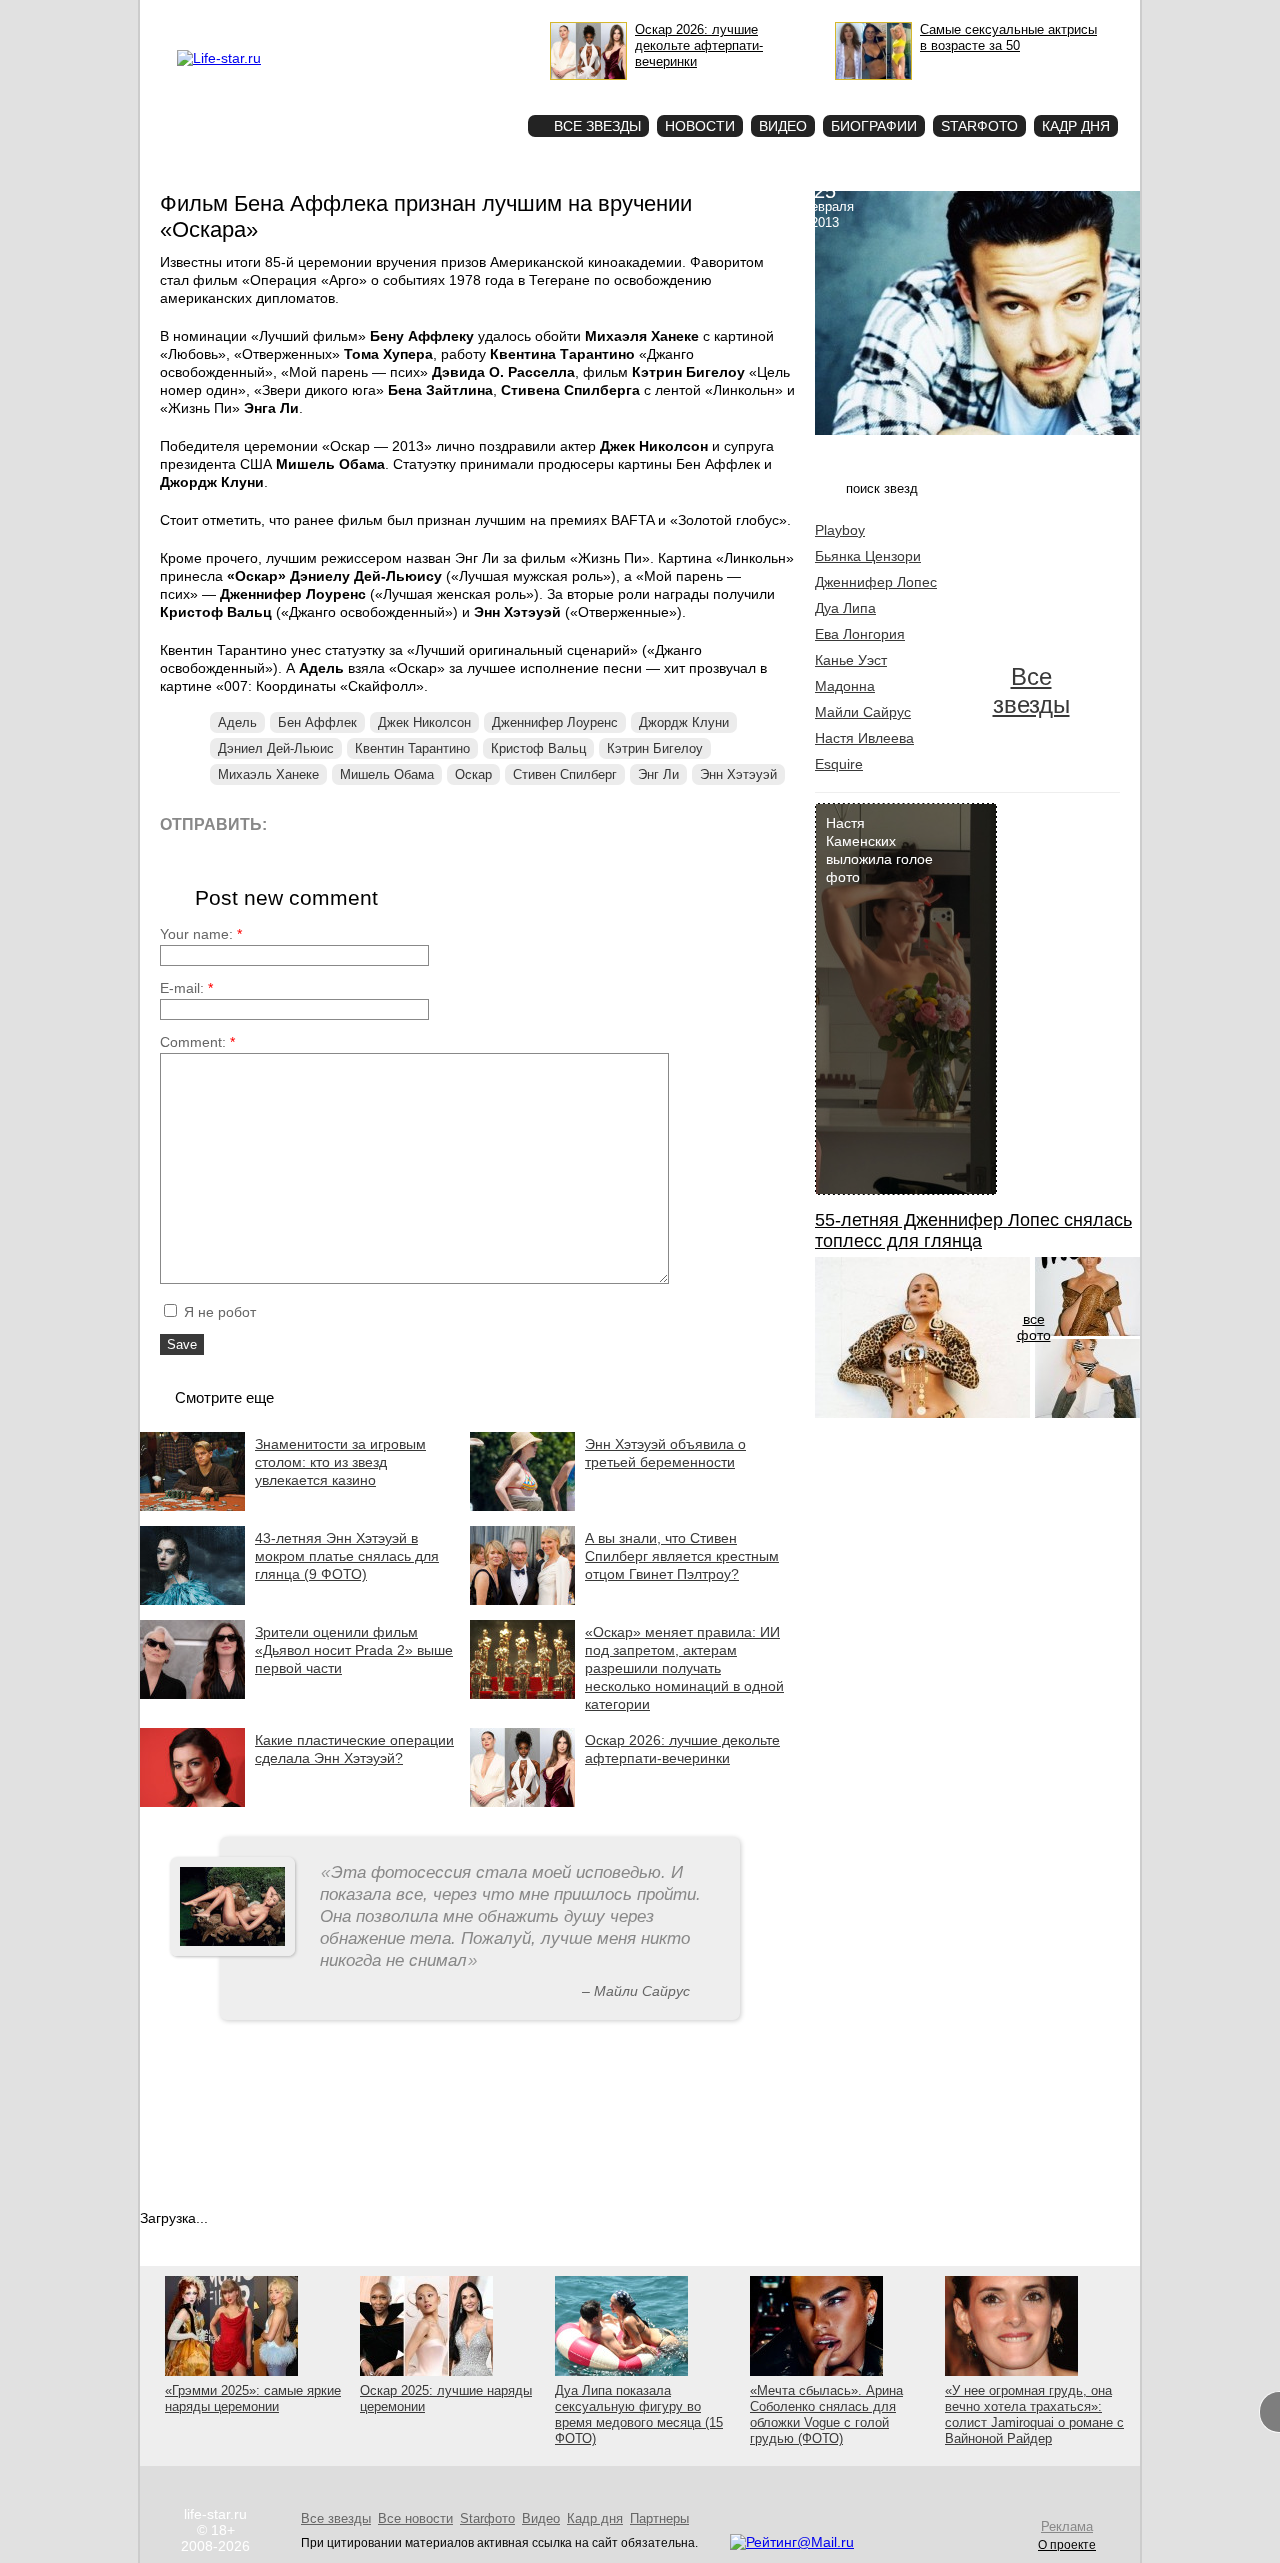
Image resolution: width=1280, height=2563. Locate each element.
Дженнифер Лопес (876, 582)
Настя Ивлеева (864, 738)
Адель (237, 722)
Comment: (197, 1042)
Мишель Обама (387, 774)
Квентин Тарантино (412, 748)
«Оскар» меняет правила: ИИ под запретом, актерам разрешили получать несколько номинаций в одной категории (684, 1668)
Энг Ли (658, 774)
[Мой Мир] (474, 823)
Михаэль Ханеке (268, 774)
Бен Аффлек (317, 722)
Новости (700, 126)
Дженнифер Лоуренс (555, 722)
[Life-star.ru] (219, 58)
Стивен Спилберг (565, 774)
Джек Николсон (424, 722)
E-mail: (186, 988)
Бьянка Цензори (868, 556)
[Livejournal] (294, 823)
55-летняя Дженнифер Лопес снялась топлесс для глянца (973, 1230)
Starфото (453, 90)
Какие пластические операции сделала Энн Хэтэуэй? (354, 1749)
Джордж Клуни (684, 722)
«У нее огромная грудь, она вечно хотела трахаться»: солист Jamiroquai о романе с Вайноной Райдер (1034, 2414)
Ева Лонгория (860, 634)
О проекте (303, 16)
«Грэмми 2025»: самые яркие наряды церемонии (253, 2398)
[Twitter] (384, 823)
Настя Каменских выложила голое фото (879, 850)
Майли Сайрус (863, 712)
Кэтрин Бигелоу (655, 748)
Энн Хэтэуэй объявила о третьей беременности (665, 1453)
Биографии (874, 126)
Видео (783, 126)
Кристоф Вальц (538, 748)
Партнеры (659, 2518)
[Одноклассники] (429, 823)
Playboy (840, 530)
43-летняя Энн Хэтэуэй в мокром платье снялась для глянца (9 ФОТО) (347, 1556)
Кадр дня (1076, 126)
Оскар (473, 774)
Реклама (360, 16)
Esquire (839, 764)
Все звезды (1031, 690)
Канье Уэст (851, 660)
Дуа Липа (845, 608)
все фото (1034, 1327)
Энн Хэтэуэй (738, 774)
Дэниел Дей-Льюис (276, 748)
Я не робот (218, 1312)
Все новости (415, 2518)
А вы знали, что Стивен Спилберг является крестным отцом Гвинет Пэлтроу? (682, 1556)
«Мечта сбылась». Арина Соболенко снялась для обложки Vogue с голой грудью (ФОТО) (826, 2414)
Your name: (201, 934)
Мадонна (845, 686)
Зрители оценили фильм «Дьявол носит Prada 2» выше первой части (354, 1650)
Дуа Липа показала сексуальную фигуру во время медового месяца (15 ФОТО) (639, 2414)
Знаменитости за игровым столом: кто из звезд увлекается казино (340, 1462)
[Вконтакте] (339, 823)
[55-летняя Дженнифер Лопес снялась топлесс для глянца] (922, 1413)
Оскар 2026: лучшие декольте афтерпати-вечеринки (682, 1749)
